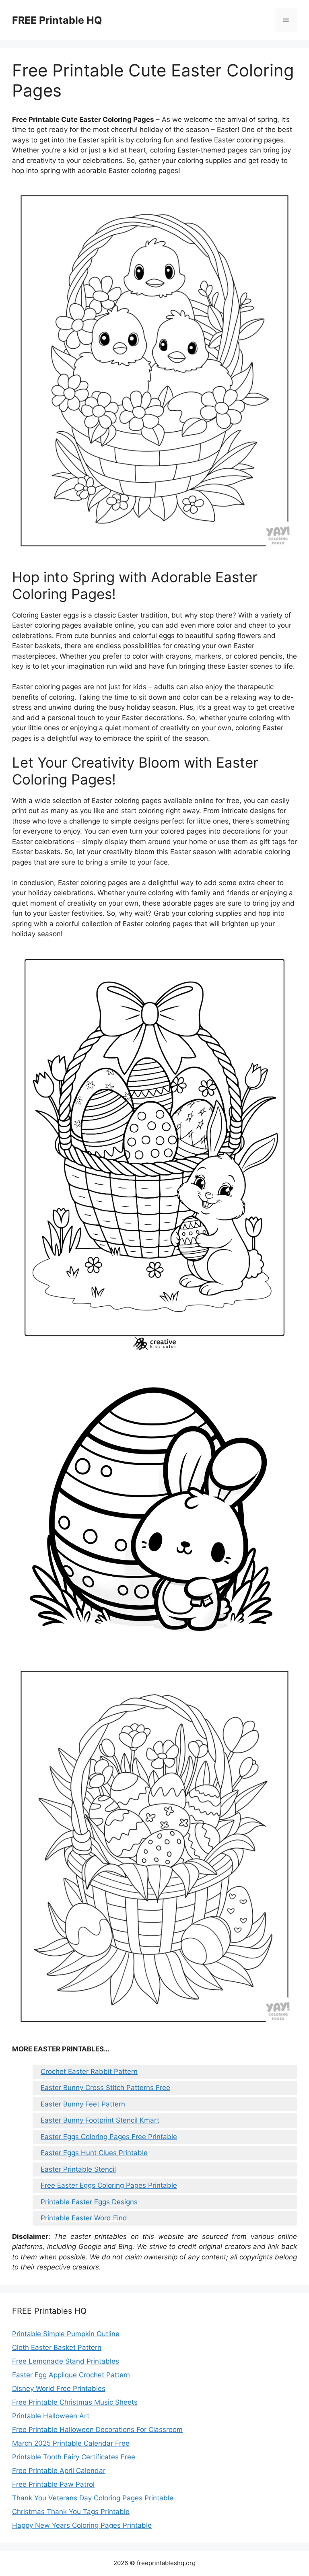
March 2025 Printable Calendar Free (71, 2443)
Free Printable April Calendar (59, 2471)
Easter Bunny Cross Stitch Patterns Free (105, 2088)
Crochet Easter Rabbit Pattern (89, 2072)
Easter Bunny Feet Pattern (83, 2104)
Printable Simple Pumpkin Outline (66, 2334)
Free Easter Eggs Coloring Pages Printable (109, 2185)
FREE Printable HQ (57, 20)
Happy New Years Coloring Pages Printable (82, 2525)
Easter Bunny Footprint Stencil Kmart (100, 2120)
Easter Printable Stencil (78, 2169)
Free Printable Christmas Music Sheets (75, 2402)
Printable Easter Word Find (84, 2218)
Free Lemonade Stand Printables (66, 2361)
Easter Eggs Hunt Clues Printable (94, 2153)
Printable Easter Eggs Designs (89, 2202)
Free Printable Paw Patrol (53, 2484)
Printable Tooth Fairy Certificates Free (74, 2457)
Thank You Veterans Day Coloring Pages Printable (93, 2498)
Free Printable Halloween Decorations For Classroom (97, 2430)
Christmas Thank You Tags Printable (71, 2512)
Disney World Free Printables (59, 2389)
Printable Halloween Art (51, 2416)
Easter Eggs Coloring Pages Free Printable (109, 2137)
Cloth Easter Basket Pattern (57, 2347)
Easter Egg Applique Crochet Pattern (71, 2375)
